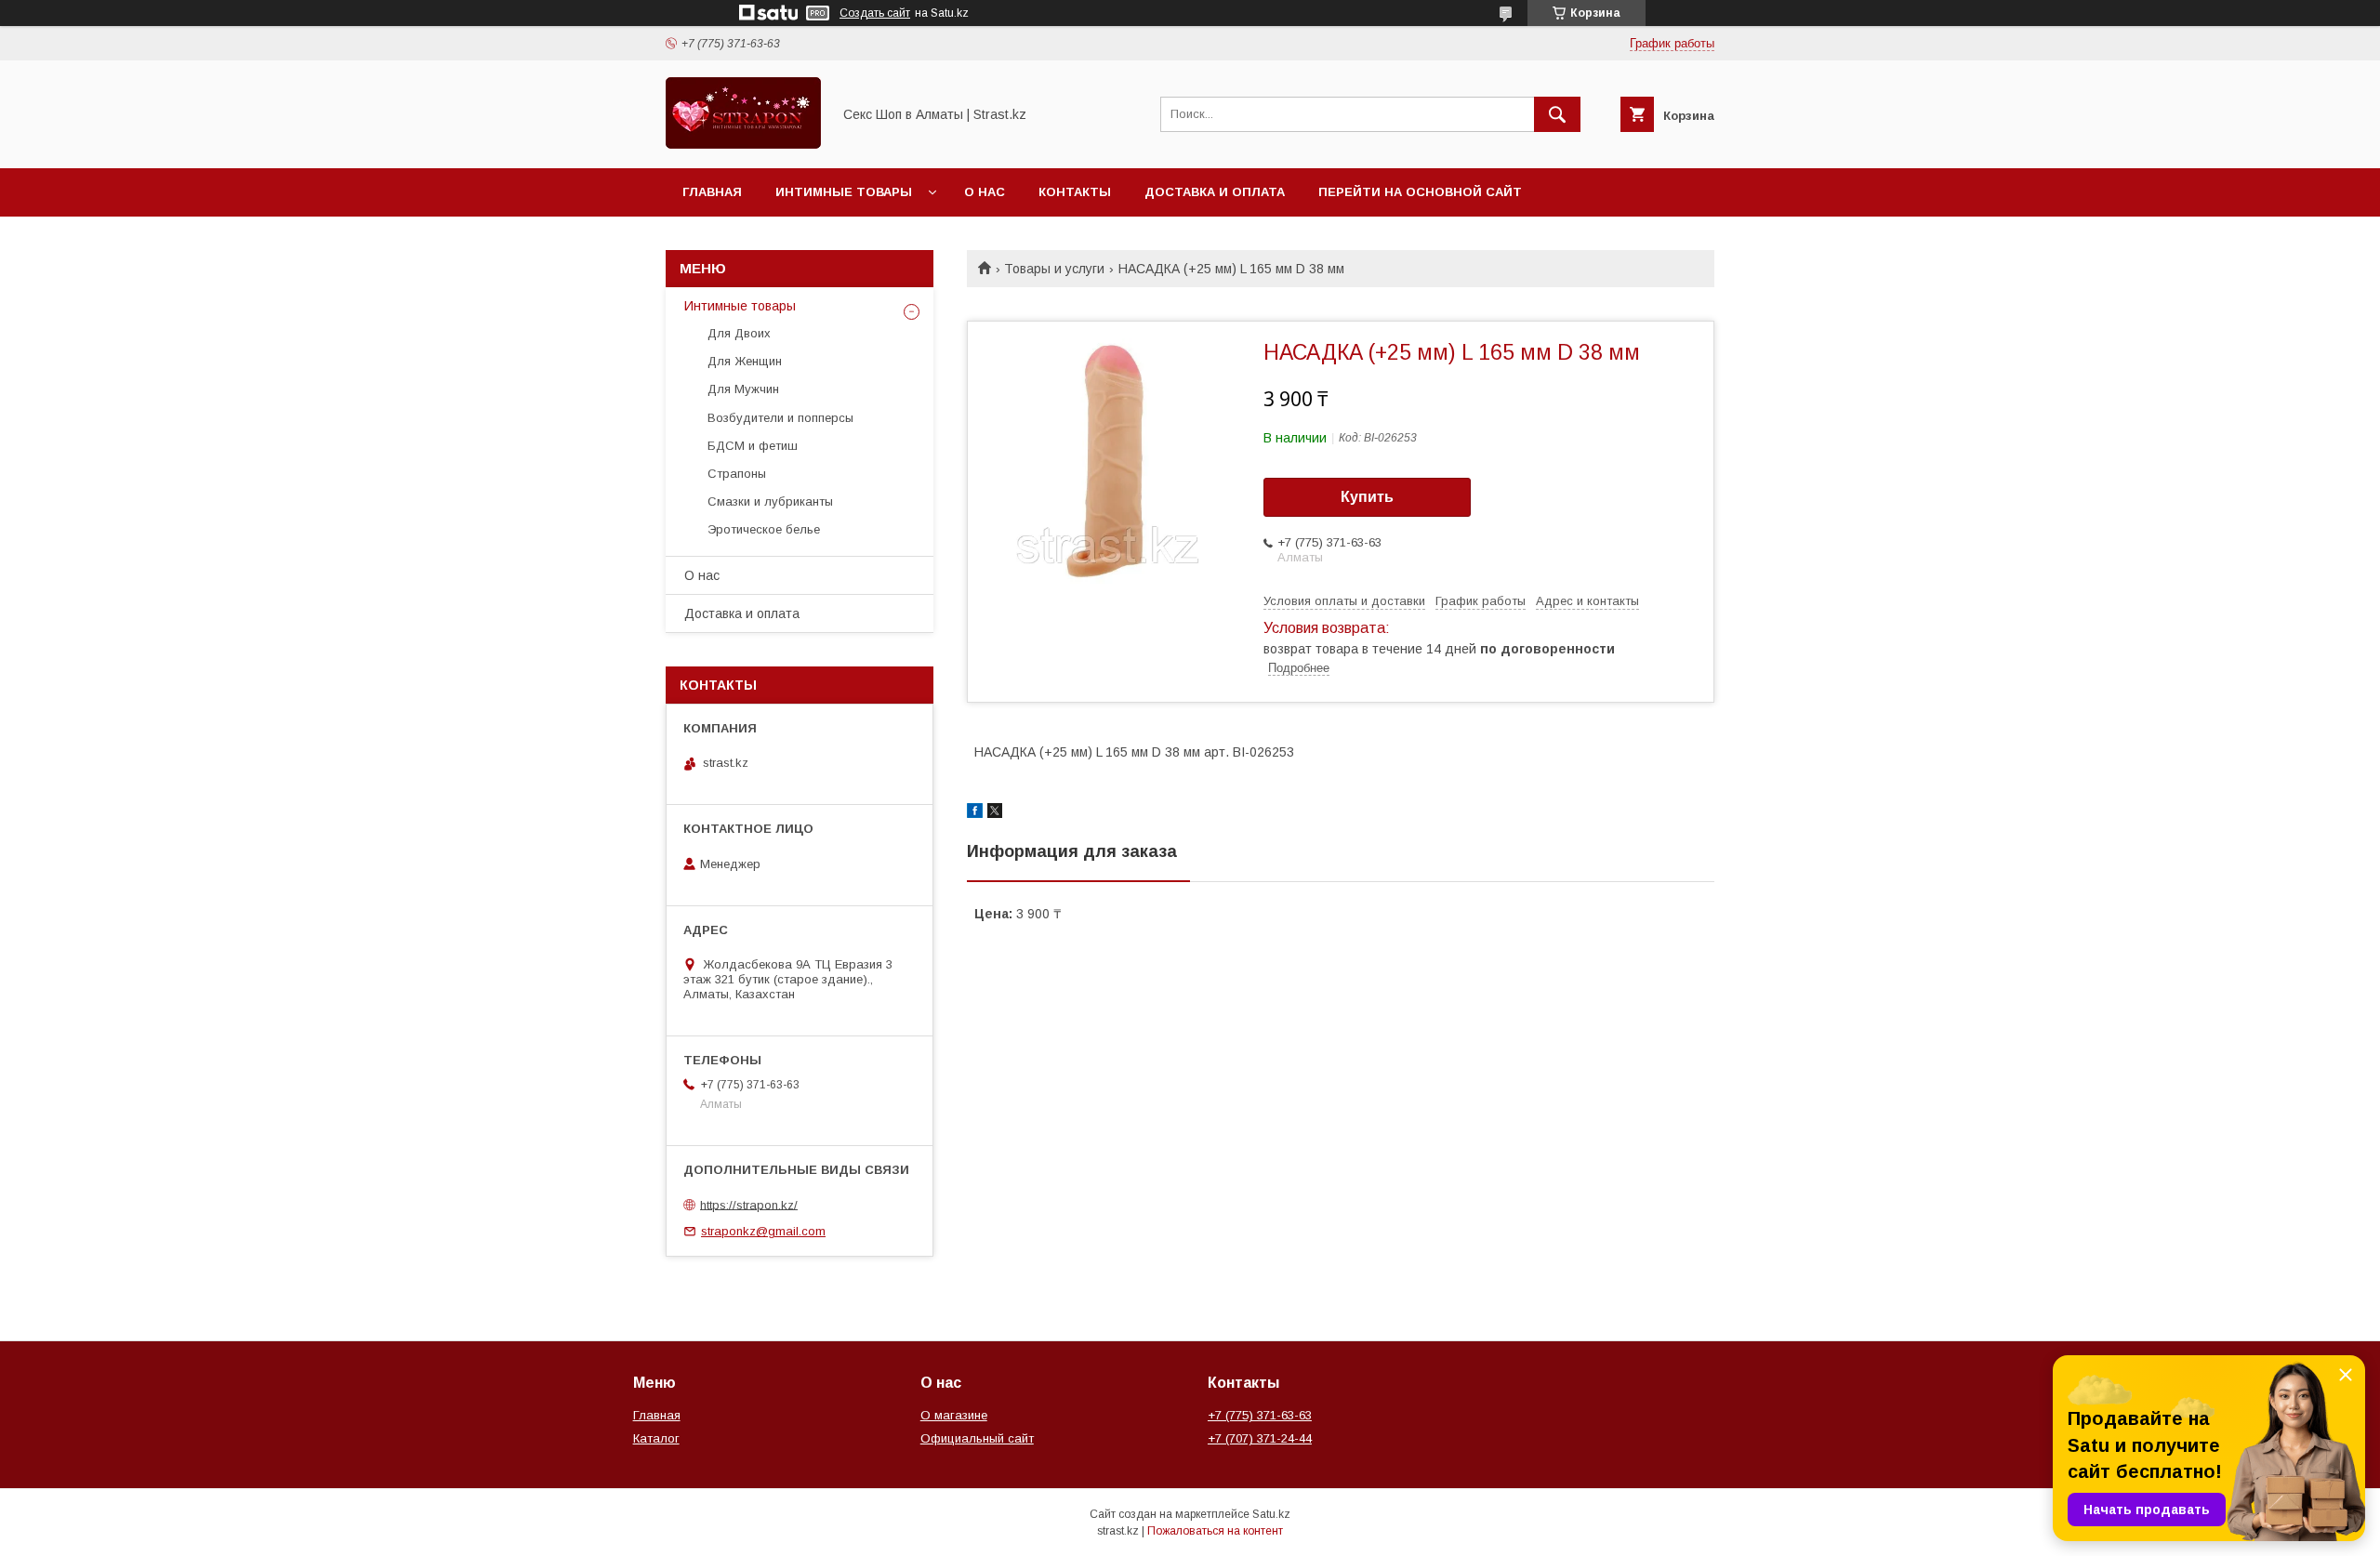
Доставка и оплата (1215, 192)
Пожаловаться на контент (1215, 1531)
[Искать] (1557, 114)
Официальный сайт (977, 1438)
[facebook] (975, 813)
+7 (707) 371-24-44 (1260, 1438)
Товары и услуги (1054, 269)
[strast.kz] (743, 144)
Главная (712, 192)
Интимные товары (844, 192)
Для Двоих (739, 333)
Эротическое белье (764, 529)
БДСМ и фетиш (753, 446)
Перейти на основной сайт (1420, 192)
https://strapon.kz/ (749, 1204)
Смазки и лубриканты (770, 501)
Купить (1367, 497)
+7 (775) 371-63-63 (1260, 1415)
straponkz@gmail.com (763, 1231)
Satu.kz (1271, 1514)
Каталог (656, 1438)
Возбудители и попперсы (780, 418)
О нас (985, 192)
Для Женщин (745, 361)
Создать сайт (875, 13)
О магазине (954, 1415)
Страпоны (737, 474)
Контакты (1075, 192)
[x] (995, 813)
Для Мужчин (743, 389)
